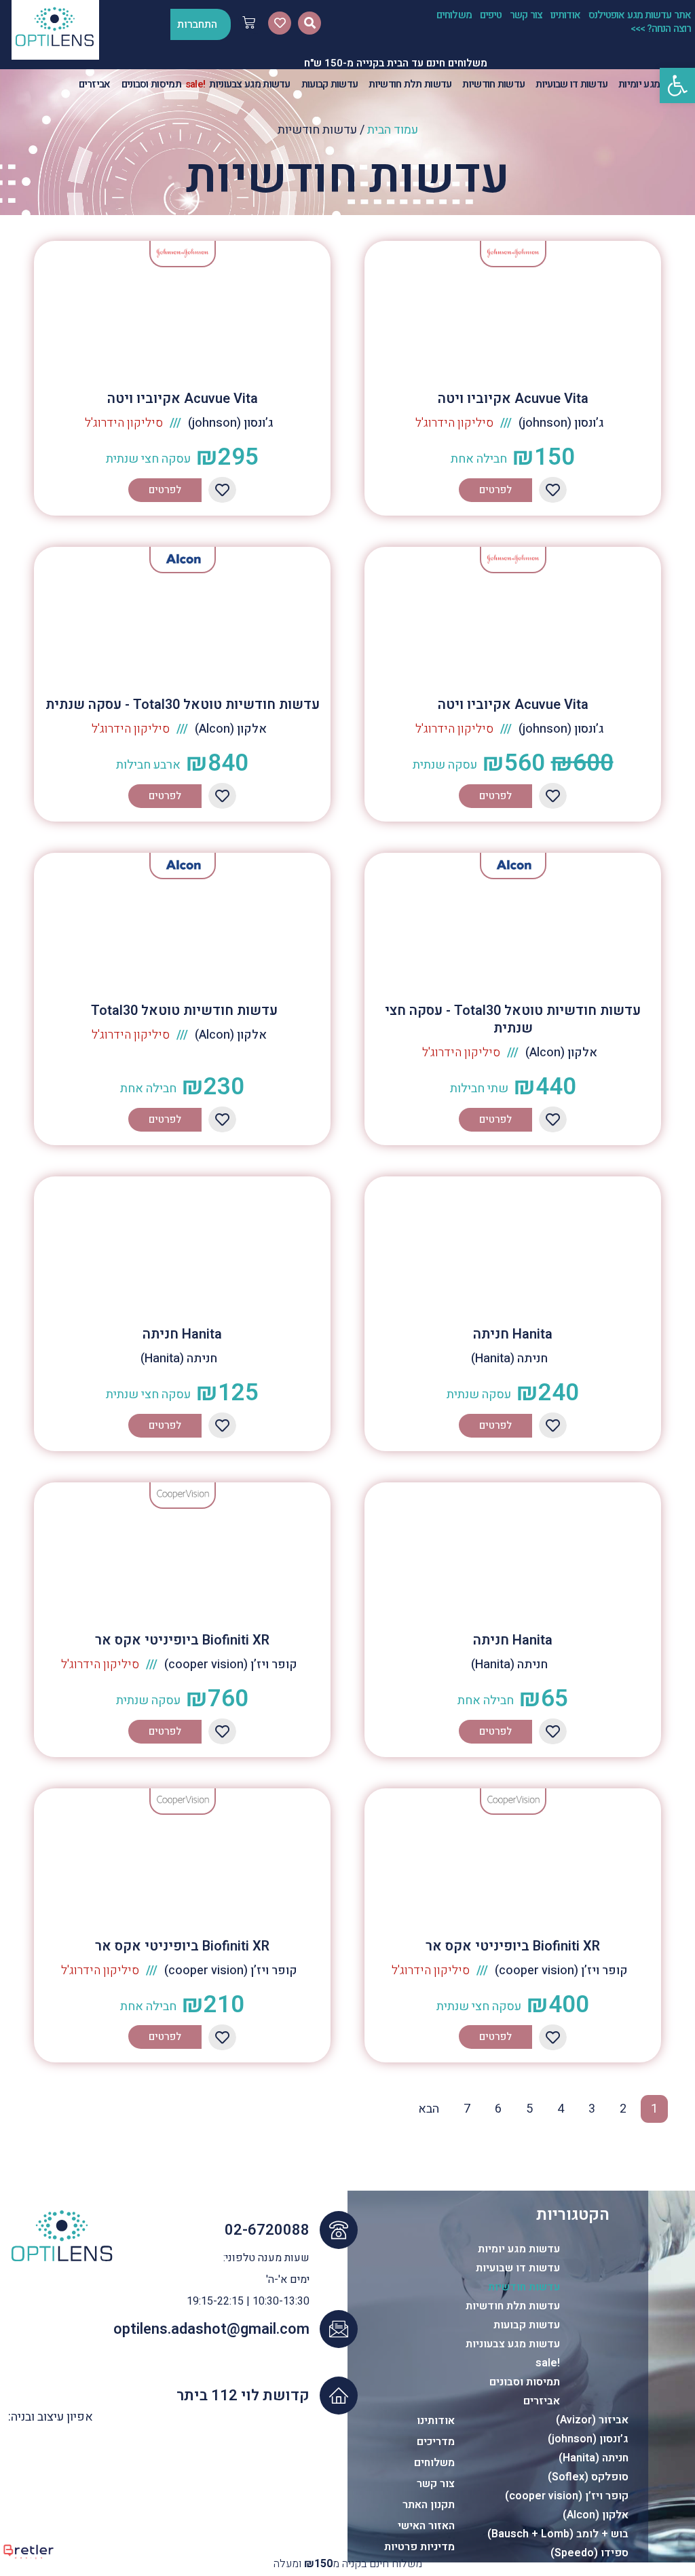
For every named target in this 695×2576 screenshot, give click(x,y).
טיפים (491, 15)
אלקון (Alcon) (596, 2515)
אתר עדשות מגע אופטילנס (640, 15)
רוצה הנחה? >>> (661, 28)
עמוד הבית (393, 130)
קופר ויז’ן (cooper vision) (567, 2496)
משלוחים (454, 15)
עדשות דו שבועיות (518, 2268)
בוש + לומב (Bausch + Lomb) (558, 2534)
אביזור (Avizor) (592, 2420)
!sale (548, 2363)
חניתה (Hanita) (594, 2458)
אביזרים (542, 2401)
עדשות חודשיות (524, 2287)
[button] (677, 85)
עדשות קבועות (527, 2325)
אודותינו (565, 15)
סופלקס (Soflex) (588, 2477)
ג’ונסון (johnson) (588, 2439)
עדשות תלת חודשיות (513, 2306)
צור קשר (526, 15)
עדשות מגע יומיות (519, 2249)
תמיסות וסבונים (525, 2382)
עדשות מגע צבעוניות (513, 2344)
